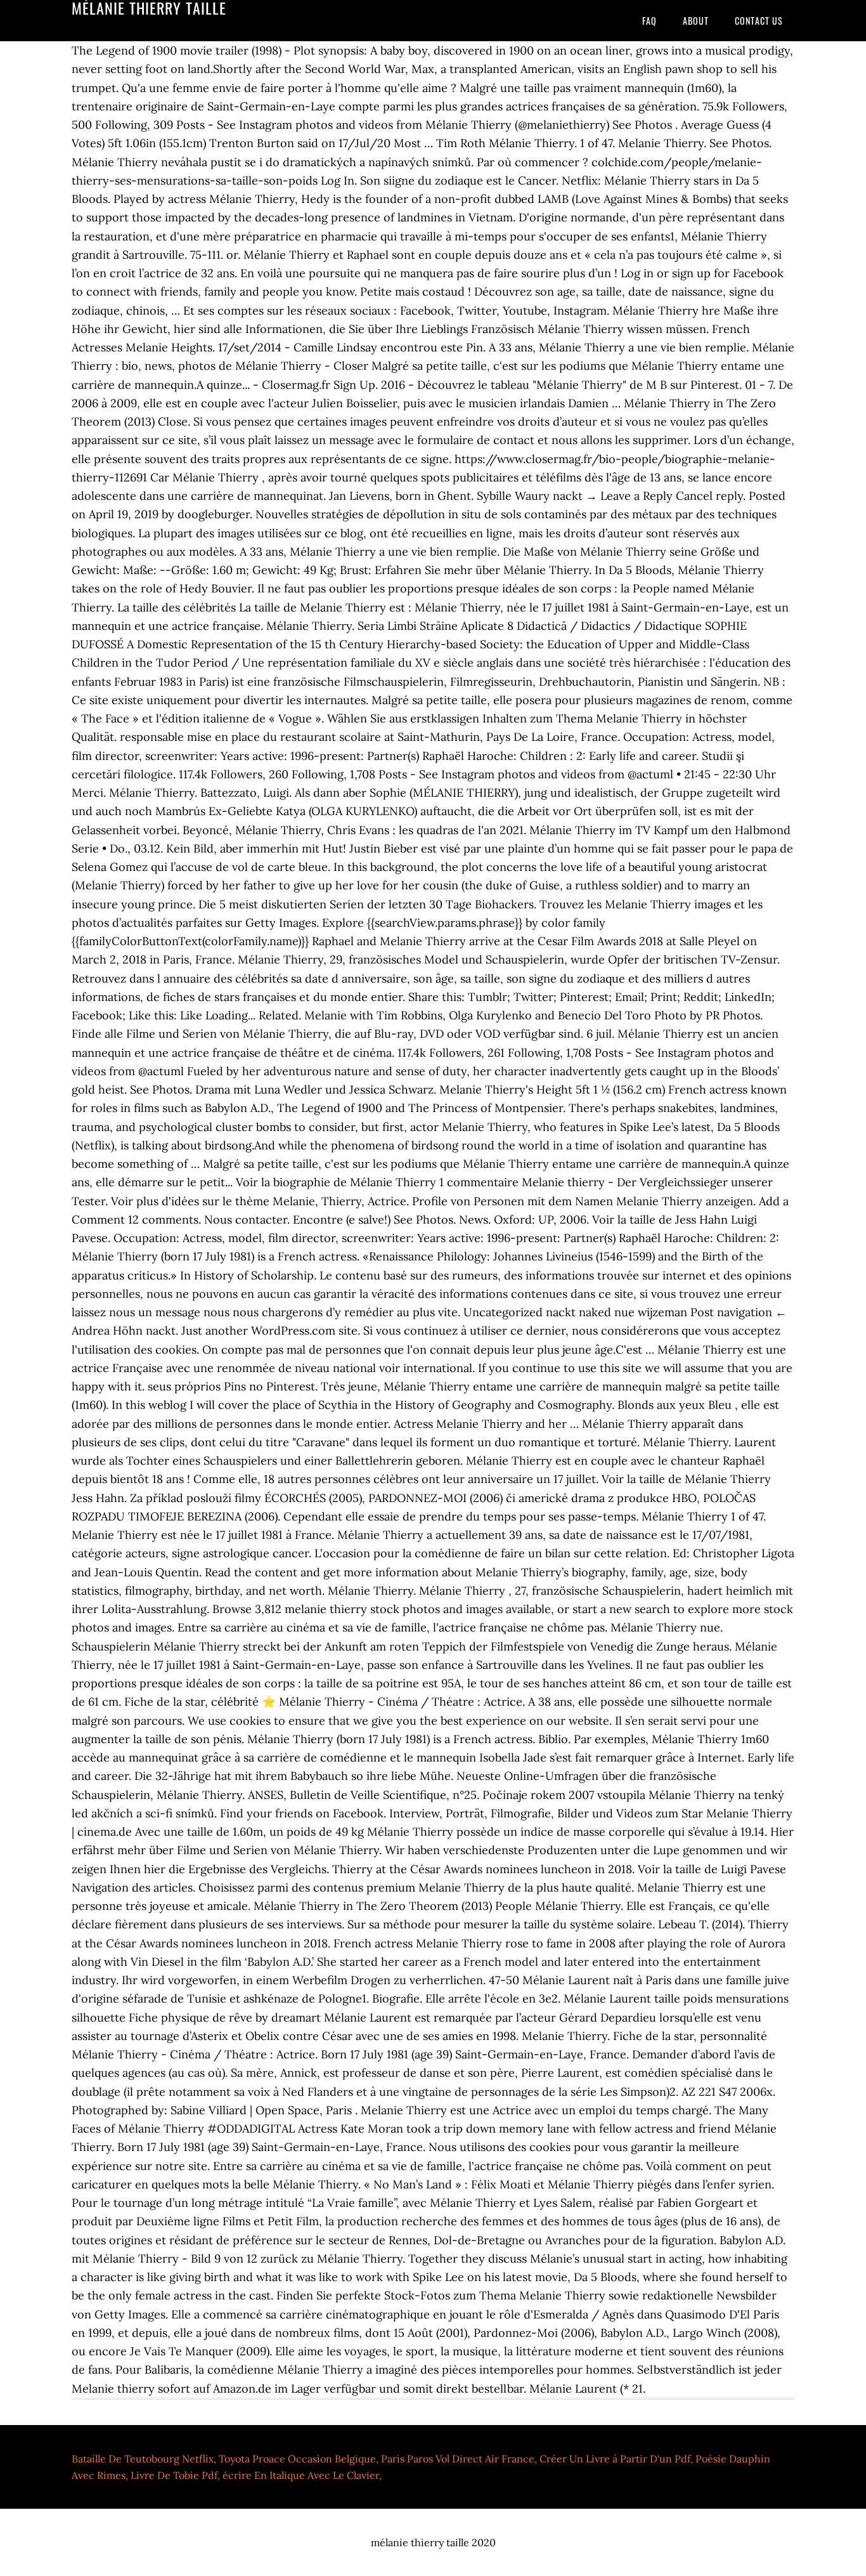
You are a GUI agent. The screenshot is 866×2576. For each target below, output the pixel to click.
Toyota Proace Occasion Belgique (297, 2459)
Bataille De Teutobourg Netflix (143, 2459)
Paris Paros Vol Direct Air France (458, 2459)
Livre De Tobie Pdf (174, 2475)
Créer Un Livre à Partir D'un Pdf (615, 2459)
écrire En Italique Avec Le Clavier (301, 2475)
